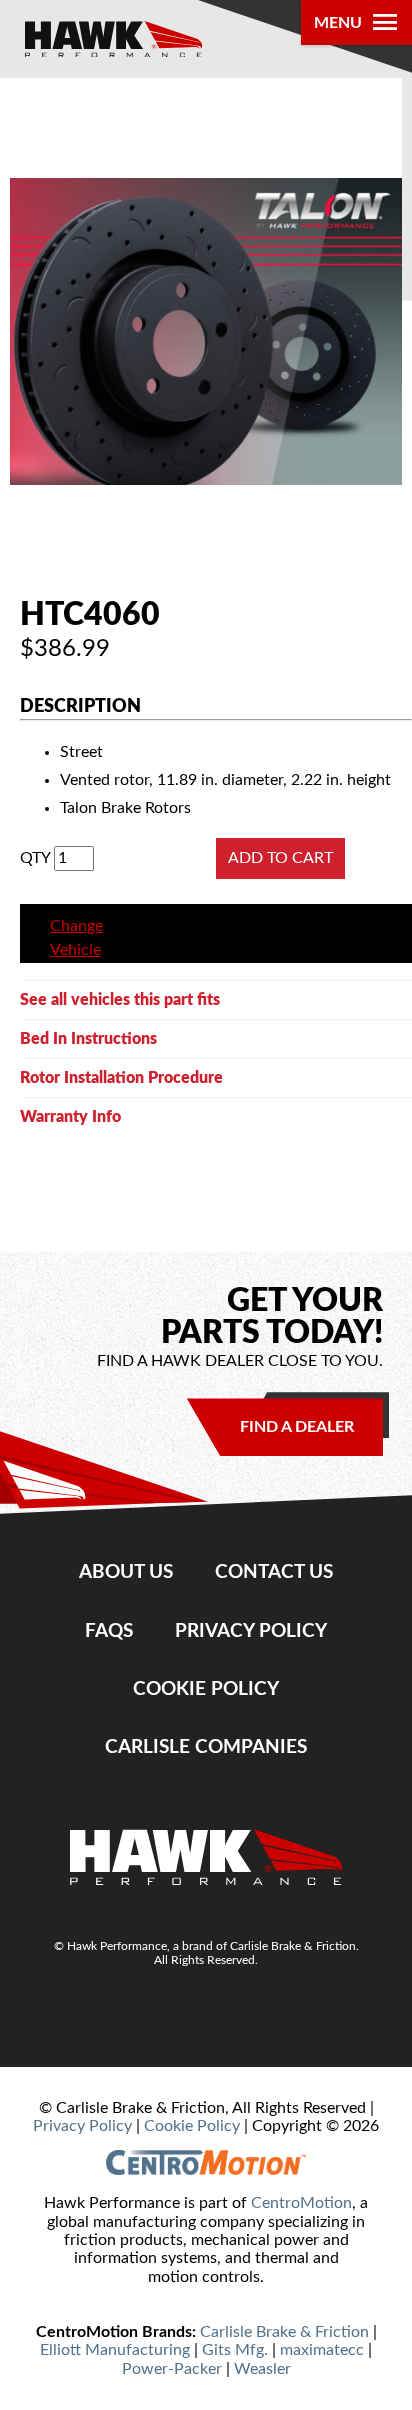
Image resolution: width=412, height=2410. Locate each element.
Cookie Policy (206, 1689)
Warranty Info (70, 1117)
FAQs (109, 1631)
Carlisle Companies (206, 1747)
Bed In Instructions (88, 1039)
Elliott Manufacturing (115, 2350)
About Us (126, 1572)
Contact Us (274, 1572)
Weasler (262, 2369)
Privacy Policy (251, 1631)
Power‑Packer (172, 2369)
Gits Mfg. (235, 2350)
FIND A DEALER (297, 1427)
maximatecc (322, 2350)
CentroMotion (301, 2203)
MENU (338, 23)
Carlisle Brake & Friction (284, 2332)
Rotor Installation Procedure (121, 1078)
